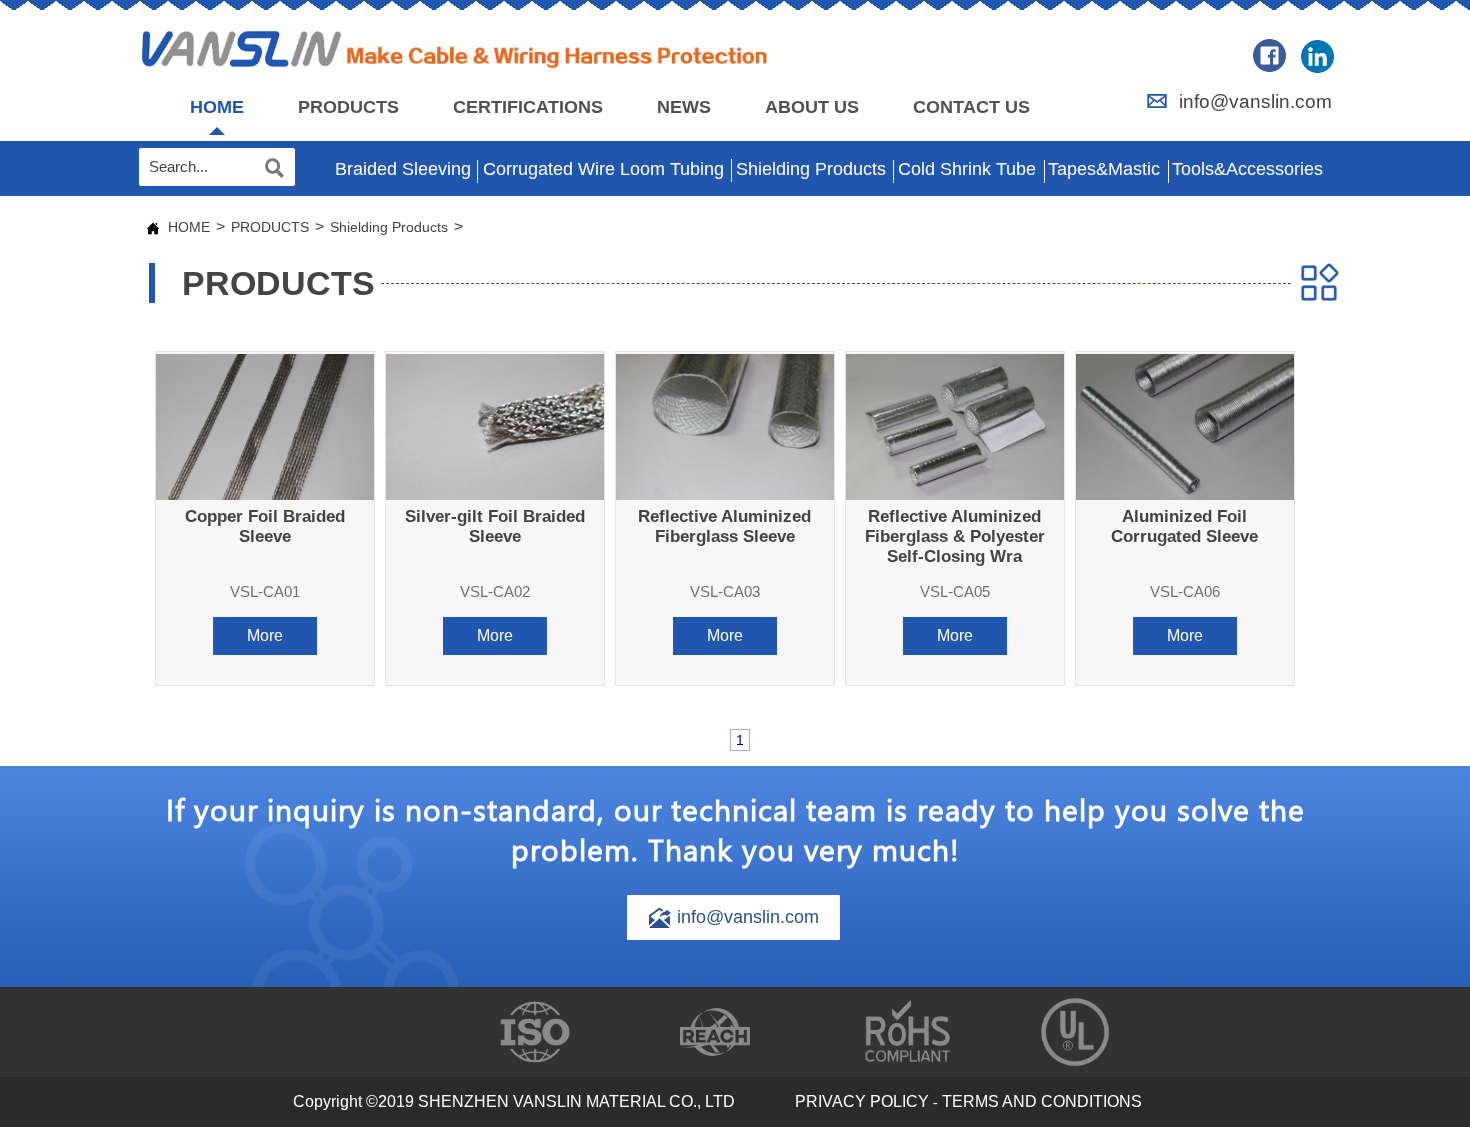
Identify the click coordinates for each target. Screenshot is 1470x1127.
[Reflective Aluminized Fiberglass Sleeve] (725, 426)
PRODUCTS (270, 227)
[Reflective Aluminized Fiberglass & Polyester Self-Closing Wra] (955, 426)
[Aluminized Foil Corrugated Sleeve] (1185, 426)
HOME (189, 227)
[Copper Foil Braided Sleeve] (265, 426)
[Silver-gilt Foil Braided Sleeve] (495, 426)
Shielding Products (389, 227)
